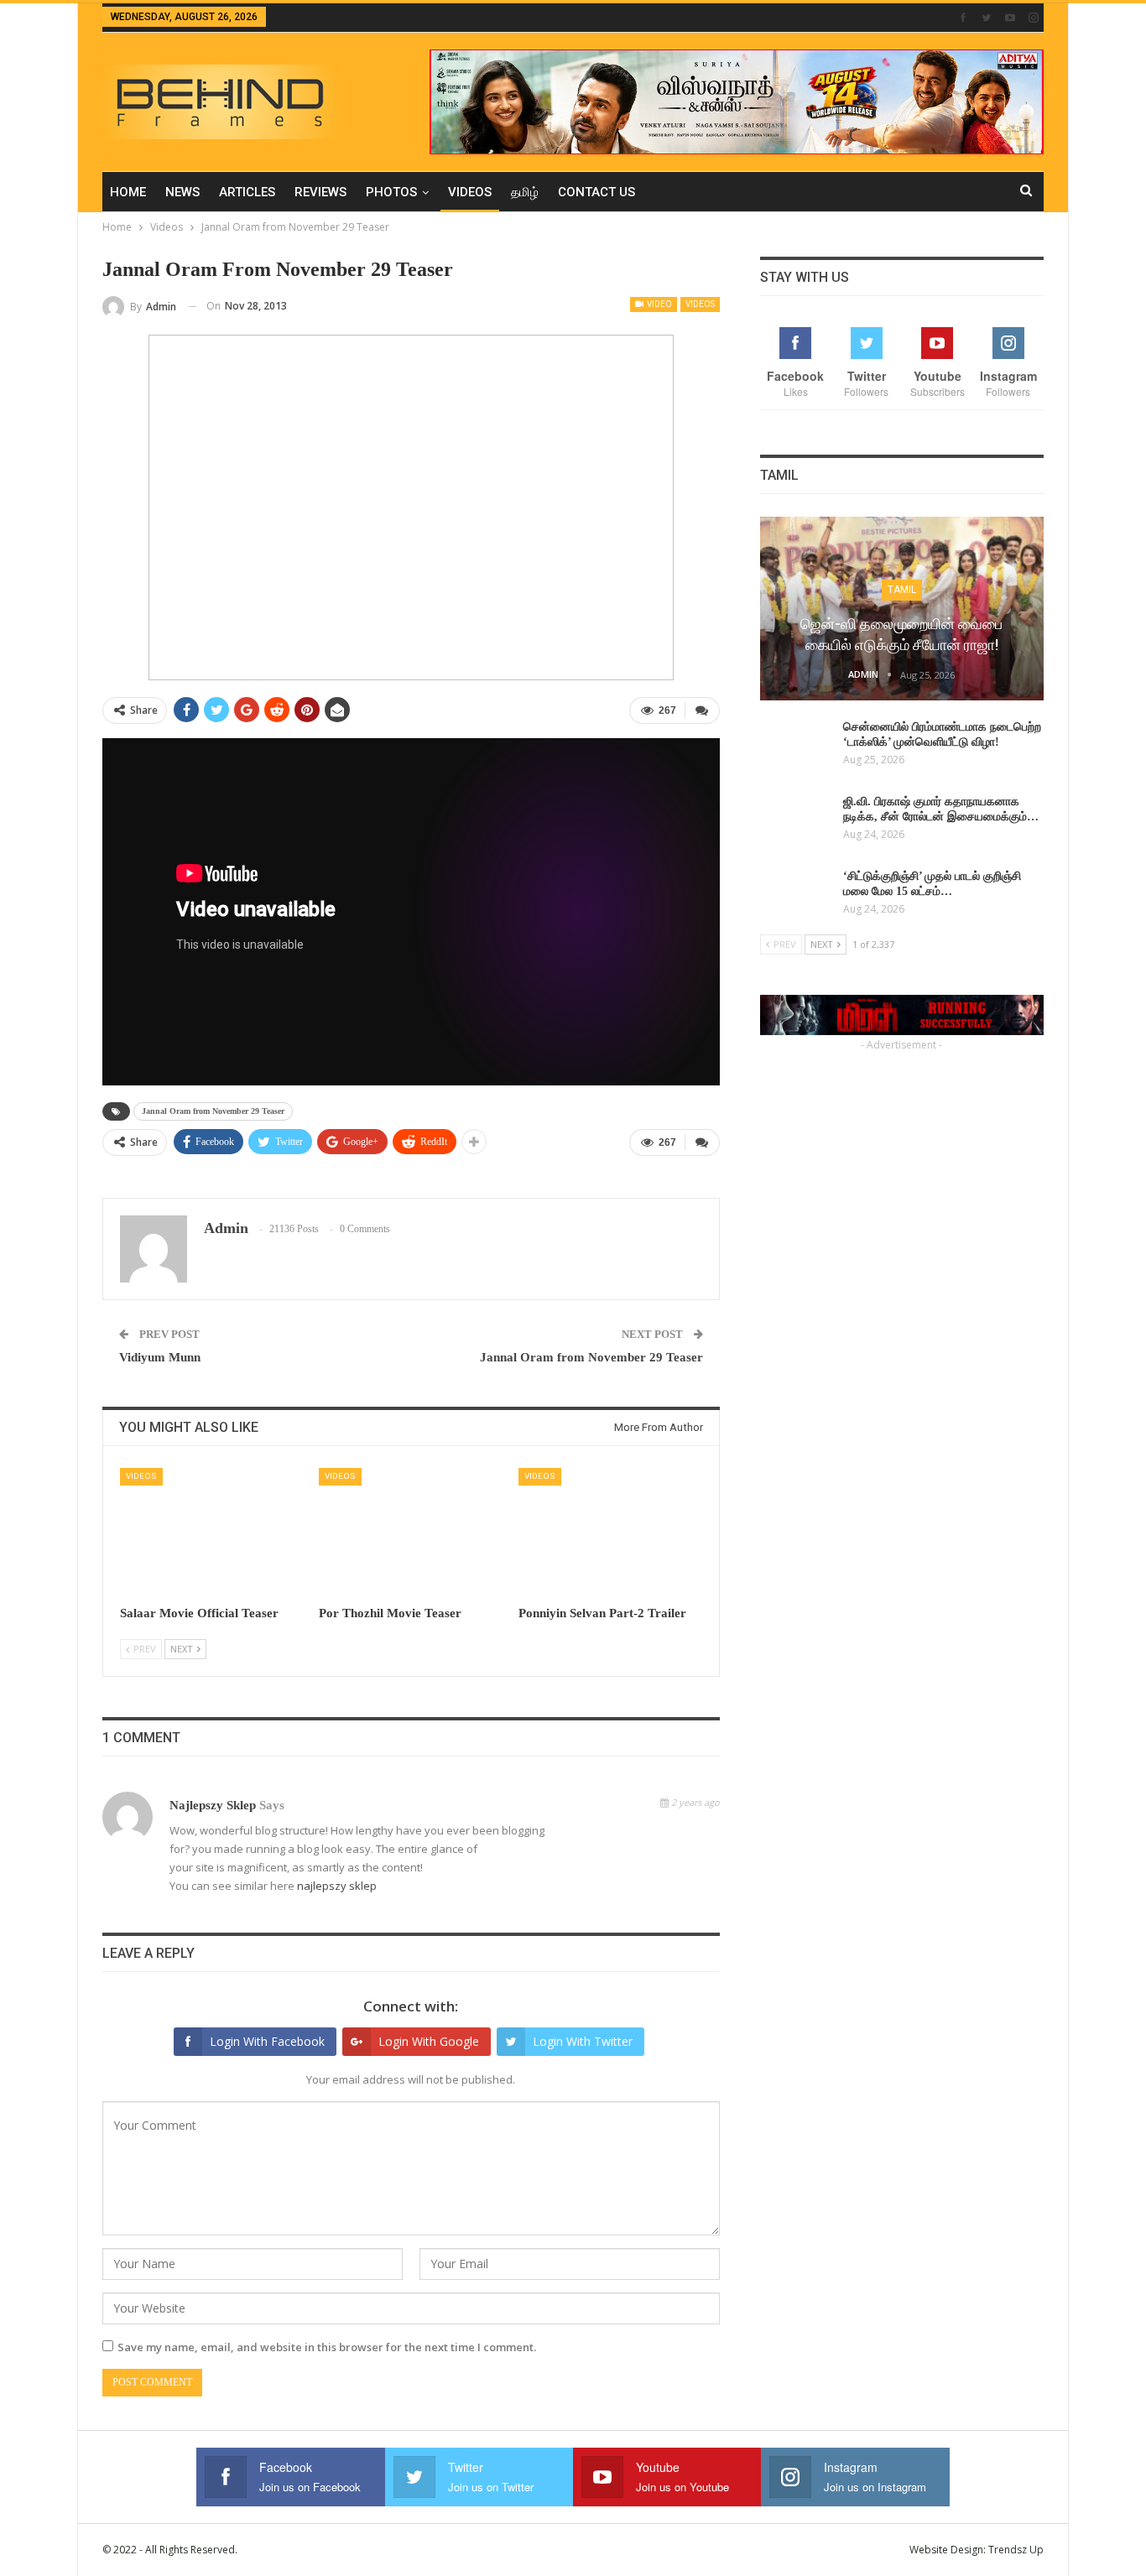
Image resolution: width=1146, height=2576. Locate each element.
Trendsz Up (1016, 2550)
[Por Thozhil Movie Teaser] (411, 1532)
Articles (247, 192)
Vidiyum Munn (160, 1357)
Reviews (320, 192)
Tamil (902, 590)
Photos (391, 192)
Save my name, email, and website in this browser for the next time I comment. (327, 2347)
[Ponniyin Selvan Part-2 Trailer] (610, 1532)
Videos (470, 192)
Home (128, 192)
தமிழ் (525, 192)
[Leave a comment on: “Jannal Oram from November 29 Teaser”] (702, 710)
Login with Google (429, 2041)
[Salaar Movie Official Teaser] (212, 1532)
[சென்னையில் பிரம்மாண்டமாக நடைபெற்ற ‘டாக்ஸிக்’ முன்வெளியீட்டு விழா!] (796, 747)
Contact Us (596, 192)
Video (659, 304)
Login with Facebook (267, 2041)
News (182, 192)
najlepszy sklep (213, 1805)
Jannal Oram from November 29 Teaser (213, 1111)
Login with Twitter (583, 2041)
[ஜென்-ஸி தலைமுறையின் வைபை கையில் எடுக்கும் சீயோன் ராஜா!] (902, 609)
